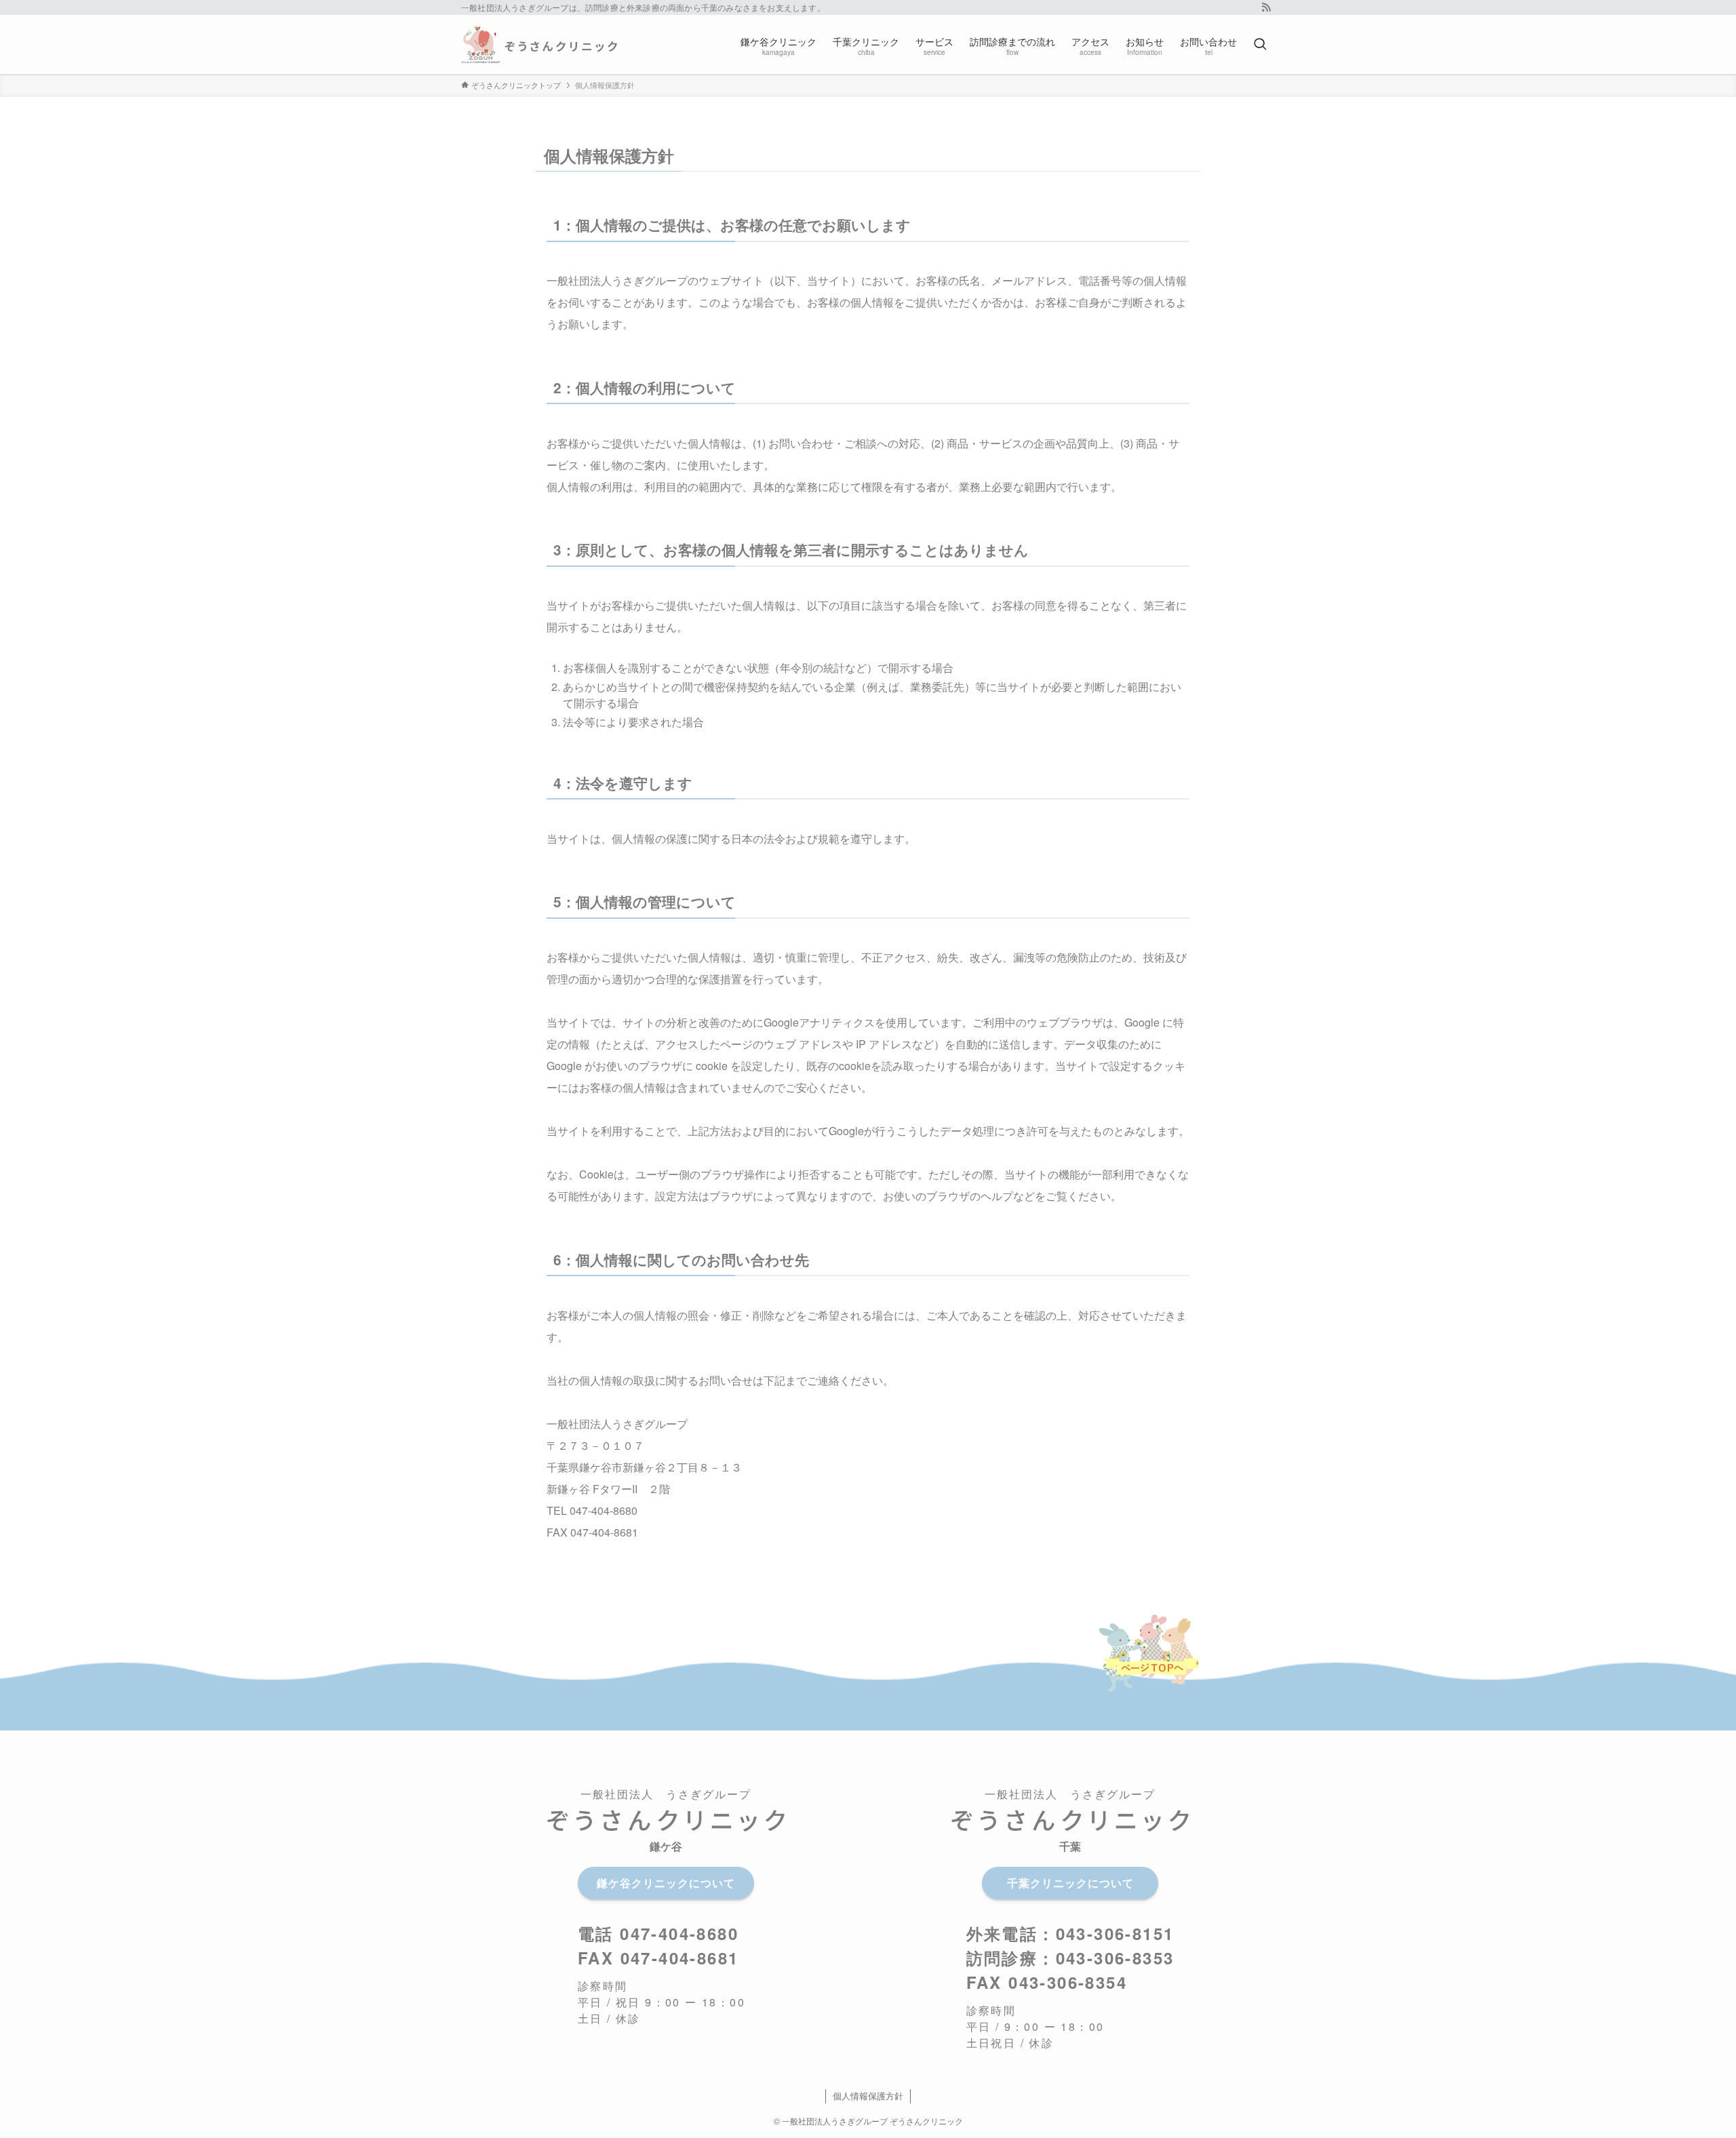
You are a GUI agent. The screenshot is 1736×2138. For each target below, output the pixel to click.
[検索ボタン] (1260, 44)
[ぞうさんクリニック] (539, 44)
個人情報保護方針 (868, 2096)
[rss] (1266, 7)
